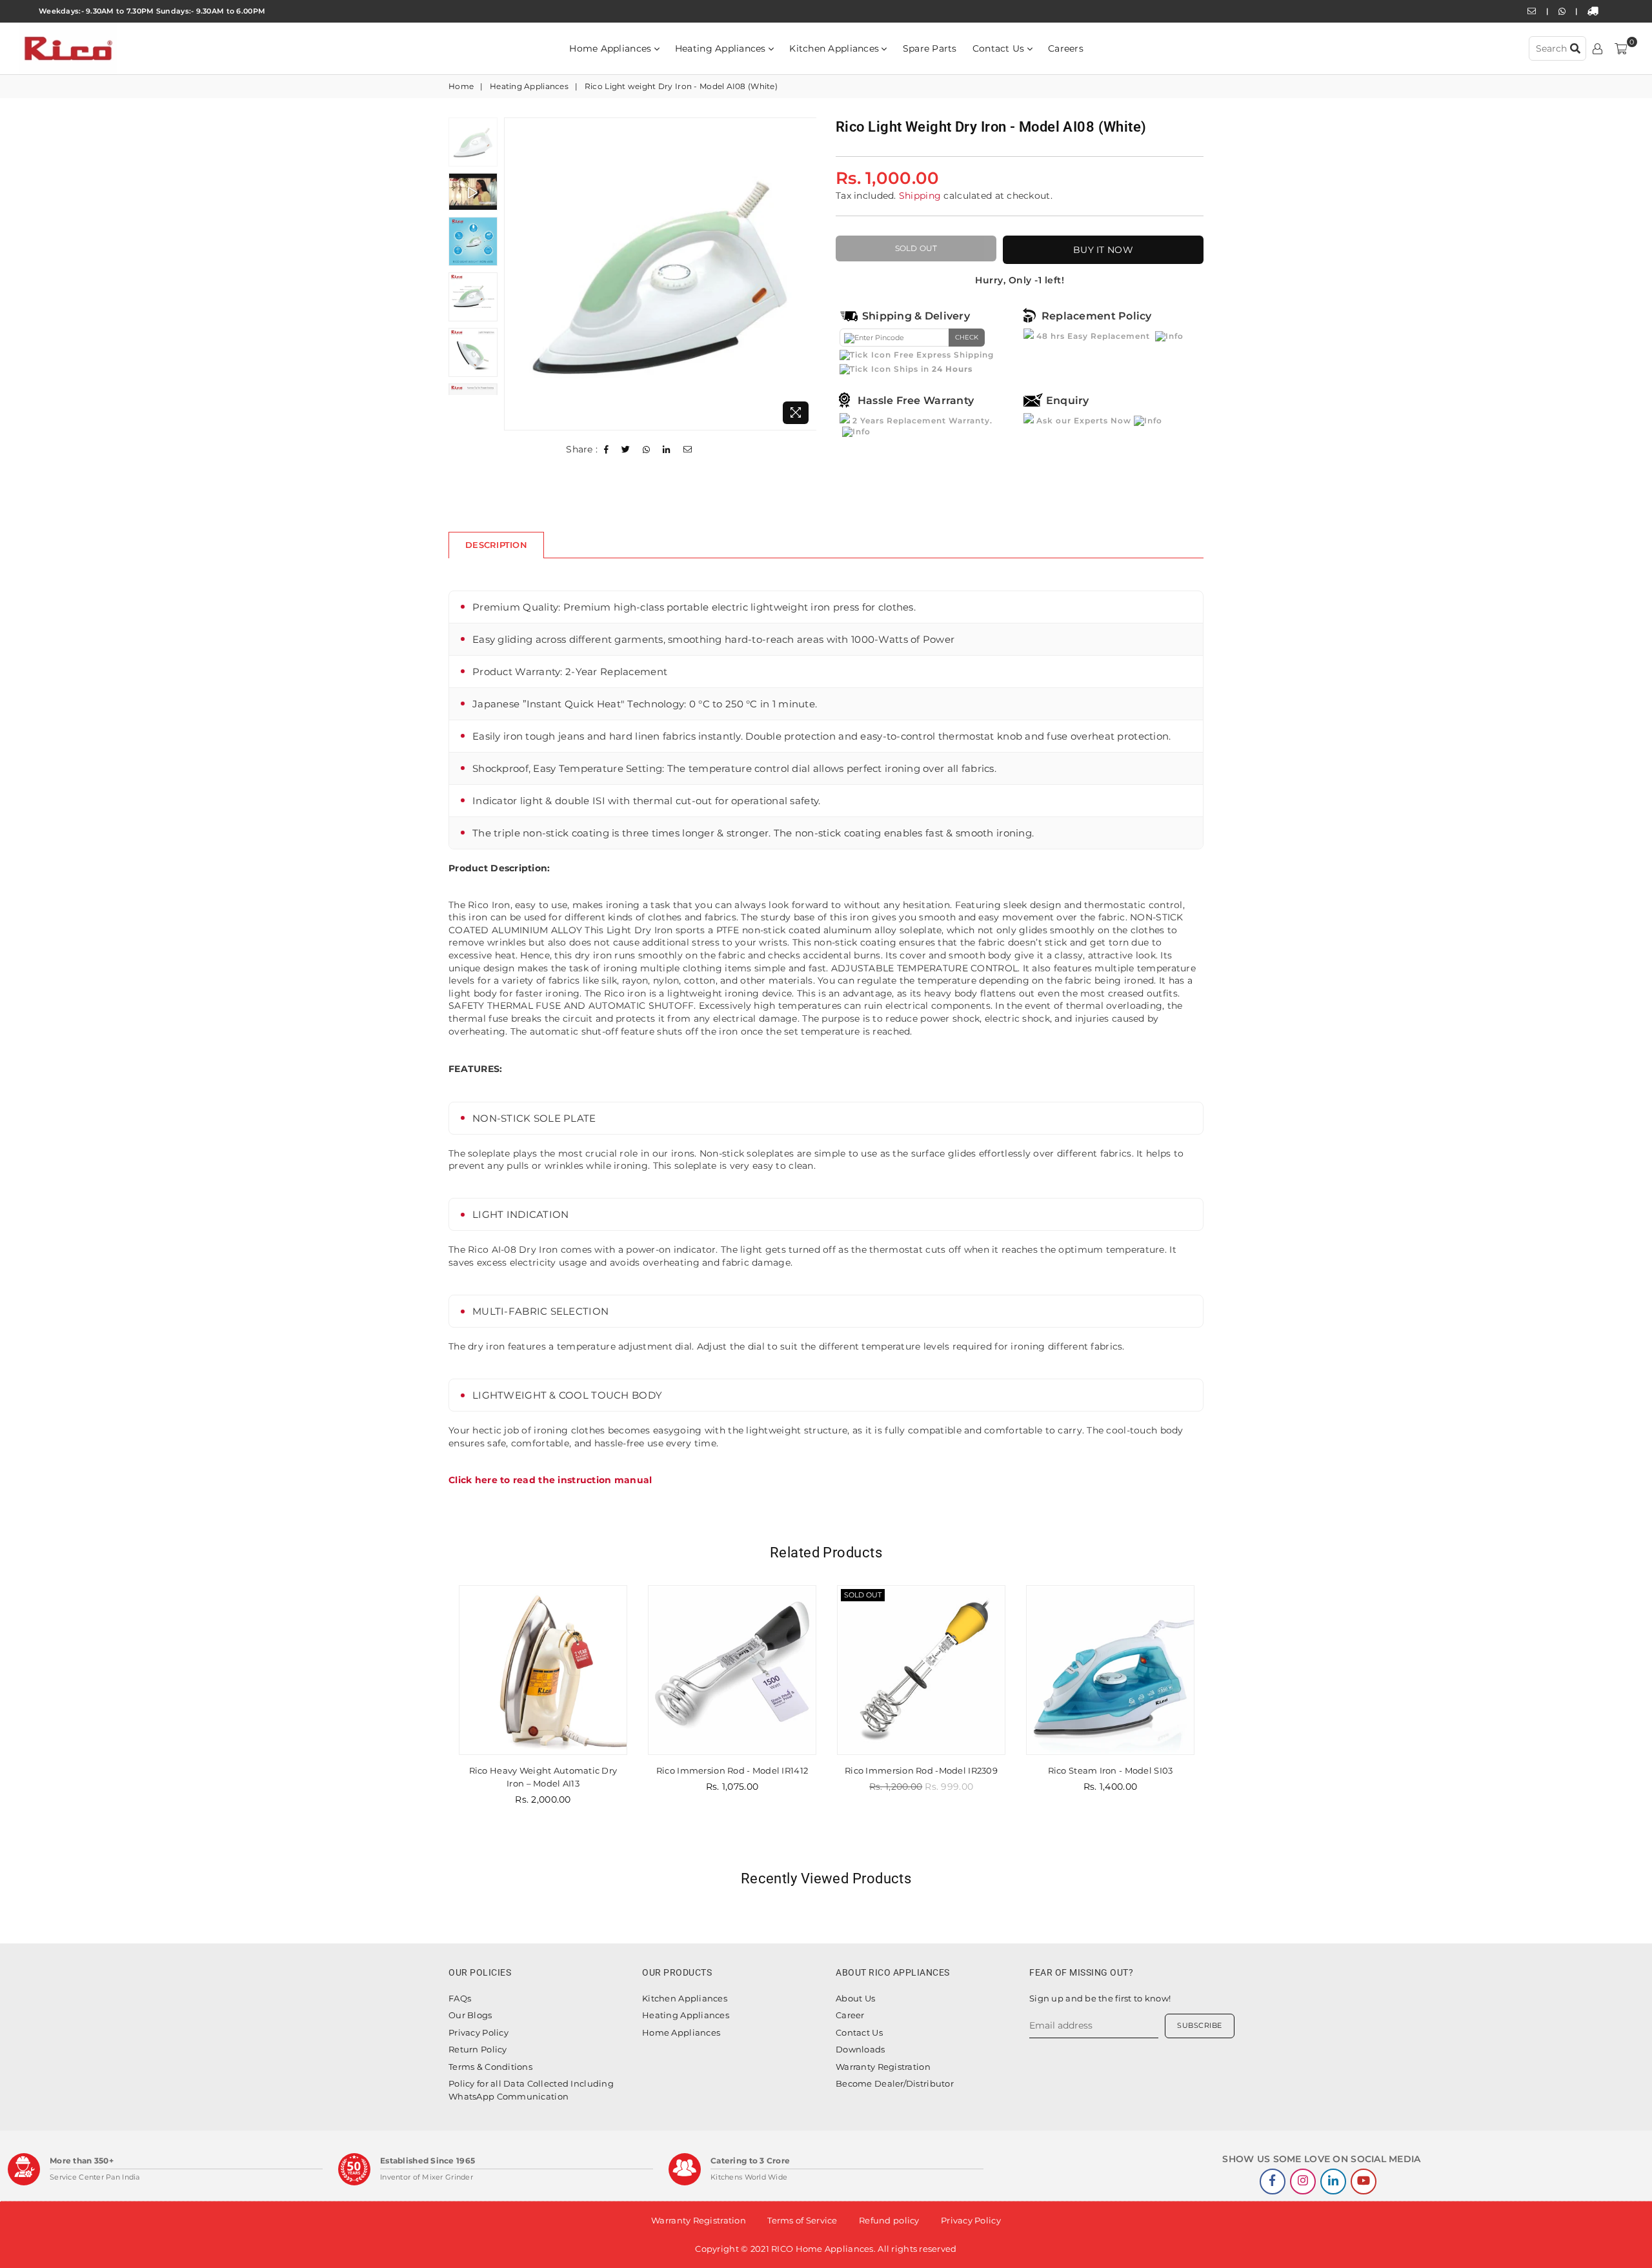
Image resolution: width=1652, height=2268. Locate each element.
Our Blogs (470, 2015)
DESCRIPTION (496, 545)
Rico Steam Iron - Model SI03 (922, 1770)
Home (461, 86)
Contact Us (1000, 48)
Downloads (861, 2049)
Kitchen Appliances (835, 48)
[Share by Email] (688, 450)
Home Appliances (611, 48)
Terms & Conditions (490, 2067)
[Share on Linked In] (667, 450)
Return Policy (478, 2049)
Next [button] (805, 274)
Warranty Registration (883, 2067)
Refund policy (889, 2220)
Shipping (920, 196)
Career (850, 2015)
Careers (1066, 48)
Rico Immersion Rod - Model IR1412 (543, 1770)
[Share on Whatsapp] (647, 450)
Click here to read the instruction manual (550, 1480)
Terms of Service (802, 2220)
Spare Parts (930, 48)
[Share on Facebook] (607, 450)
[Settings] (1597, 48)
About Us (855, 1998)
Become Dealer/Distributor (895, 2083)
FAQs (460, 1998)
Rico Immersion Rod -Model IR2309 (732, 1770)
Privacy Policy (478, 2032)
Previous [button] (515, 274)
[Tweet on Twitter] (626, 450)
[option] (660, 274)
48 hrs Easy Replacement (1093, 336)
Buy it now (1103, 250)
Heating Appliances (722, 48)
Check (967, 337)
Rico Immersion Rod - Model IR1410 (1110, 1770)
